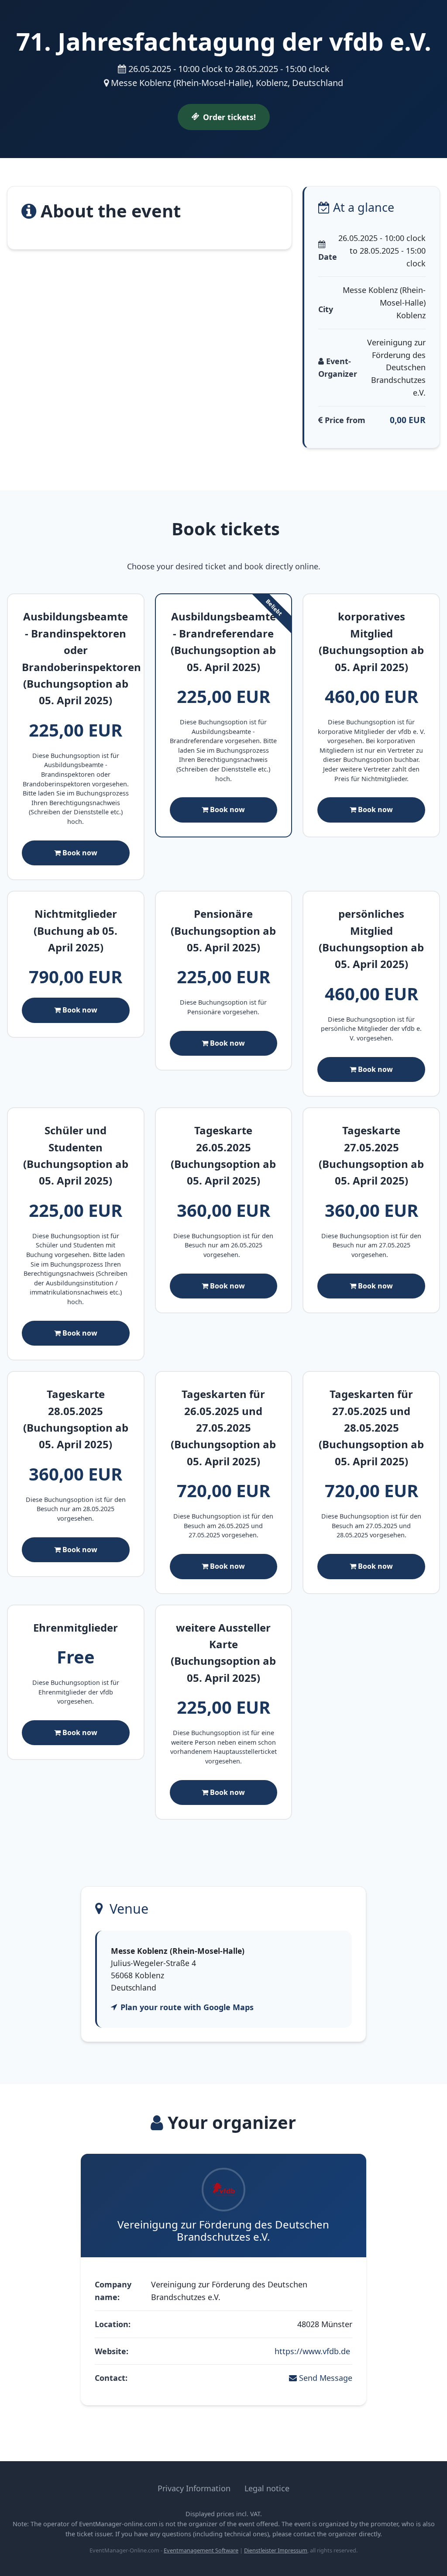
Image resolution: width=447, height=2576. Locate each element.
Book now (79, 853)
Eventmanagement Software (201, 2550)
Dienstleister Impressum (276, 2550)
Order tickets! (229, 117)
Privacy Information (194, 2488)
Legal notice (267, 2488)
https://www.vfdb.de (313, 2351)
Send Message (325, 2378)
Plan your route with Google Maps (187, 2007)
